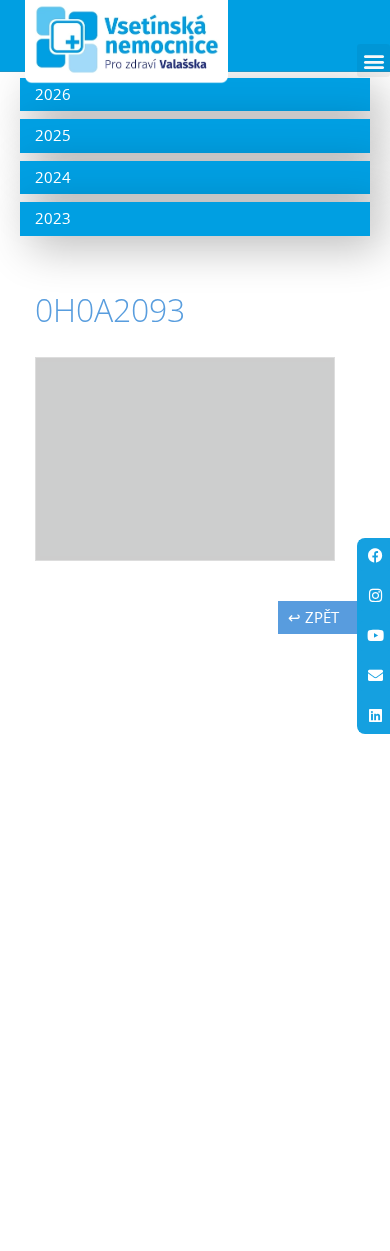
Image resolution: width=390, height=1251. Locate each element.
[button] (373, 60)
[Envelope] (375, 676)
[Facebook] (375, 556)
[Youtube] (375, 636)
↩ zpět (313, 617)
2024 (53, 177)
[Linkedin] (375, 716)
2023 (53, 218)
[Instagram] (375, 596)
